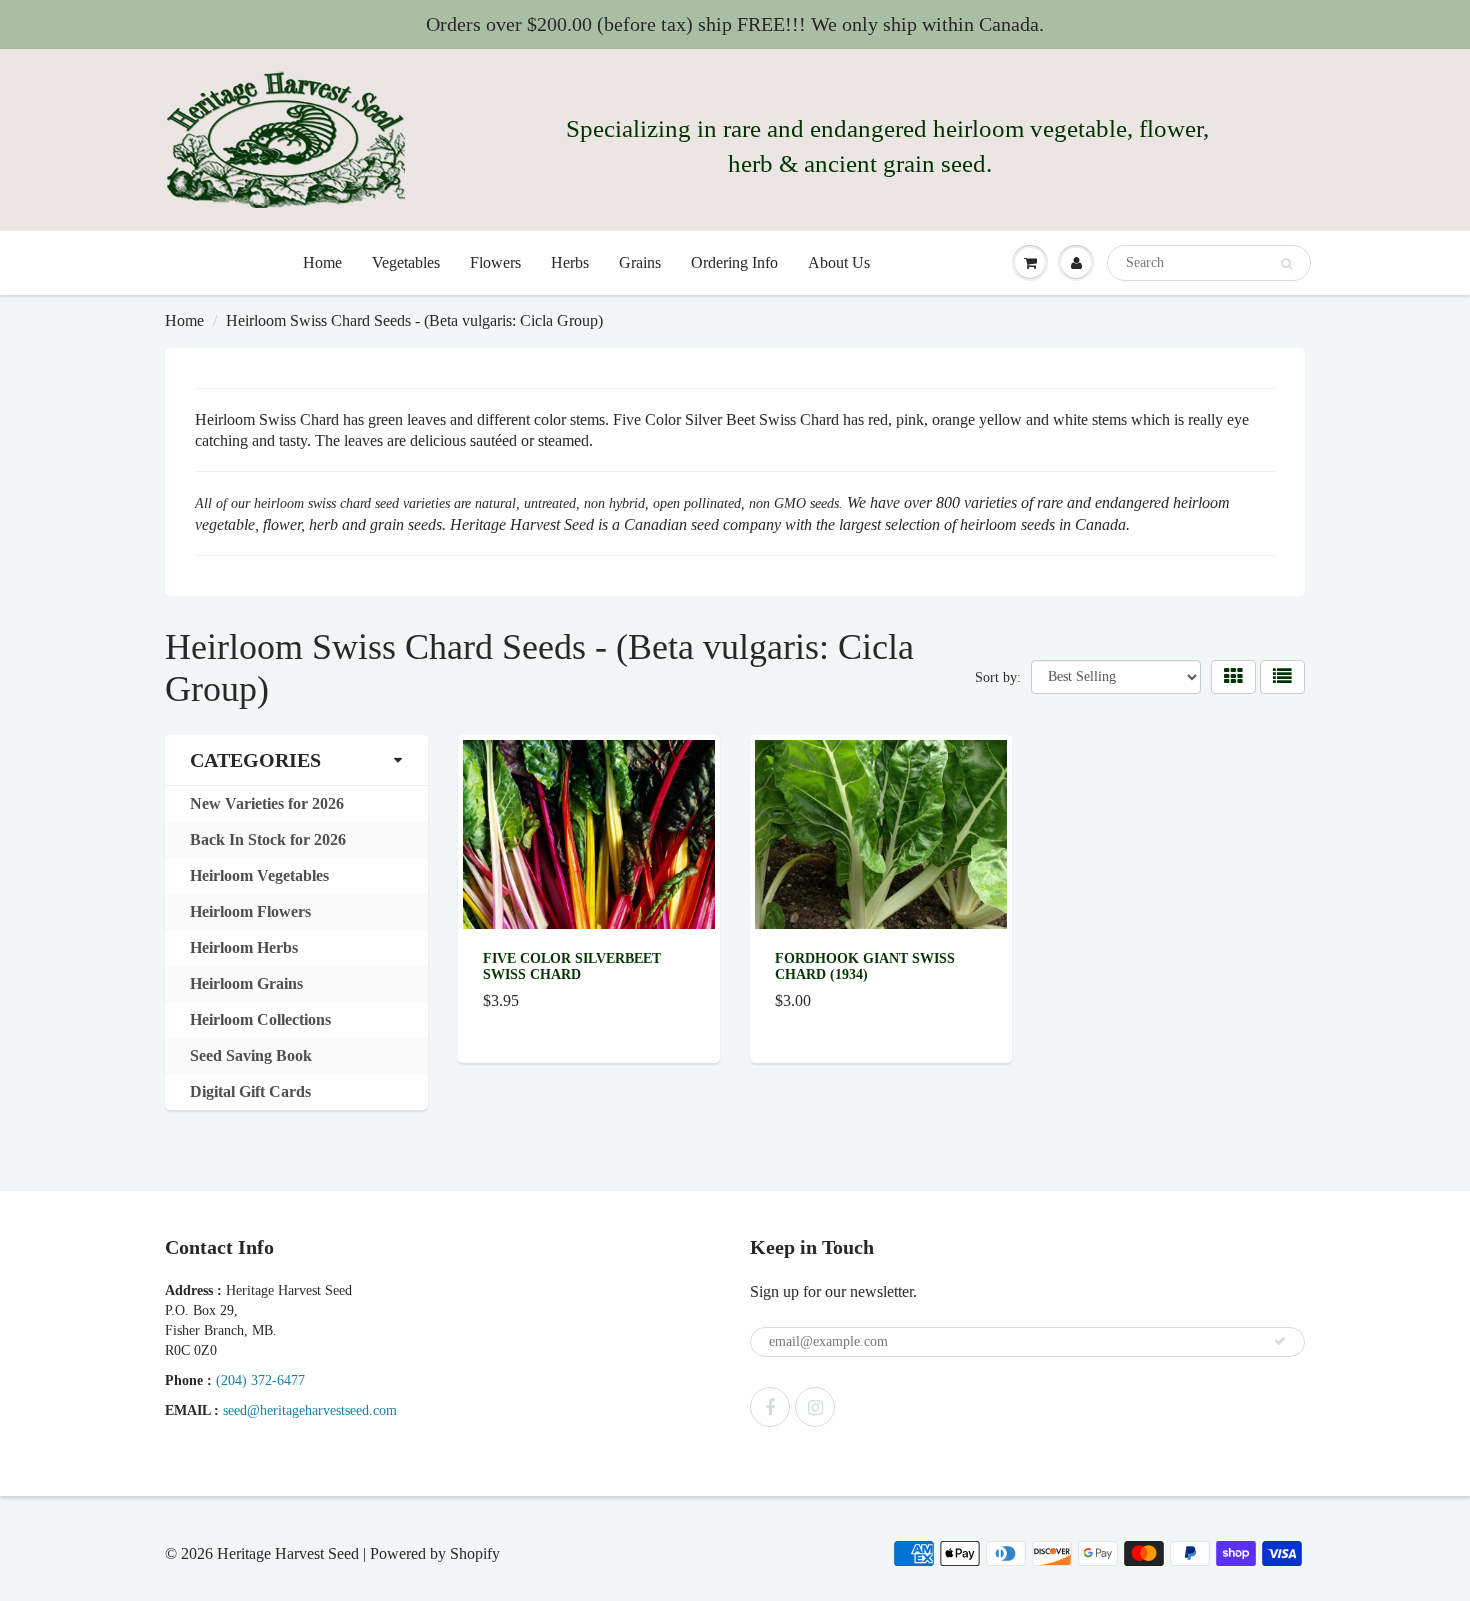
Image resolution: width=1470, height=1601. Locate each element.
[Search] (1286, 264)
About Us (839, 262)
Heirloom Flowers (250, 911)
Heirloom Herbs (244, 947)
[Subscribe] (1280, 1341)
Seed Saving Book (251, 1055)
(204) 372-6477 (260, 1380)
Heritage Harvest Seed (288, 1553)
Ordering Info (734, 262)
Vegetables (406, 262)
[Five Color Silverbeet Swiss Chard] (589, 832)
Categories (255, 760)
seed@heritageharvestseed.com (310, 1410)
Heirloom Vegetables (259, 875)
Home (322, 262)
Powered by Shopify (435, 1553)
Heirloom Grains (246, 983)
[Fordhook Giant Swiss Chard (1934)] (881, 832)
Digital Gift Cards (250, 1091)
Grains (640, 262)
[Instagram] (815, 1407)
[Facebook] (770, 1407)
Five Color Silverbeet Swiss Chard (572, 966)
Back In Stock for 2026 (268, 839)
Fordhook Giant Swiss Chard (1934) (865, 966)
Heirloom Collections (260, 1019)
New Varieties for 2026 (267, 803)
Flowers (495, 262)
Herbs (570, 262)
